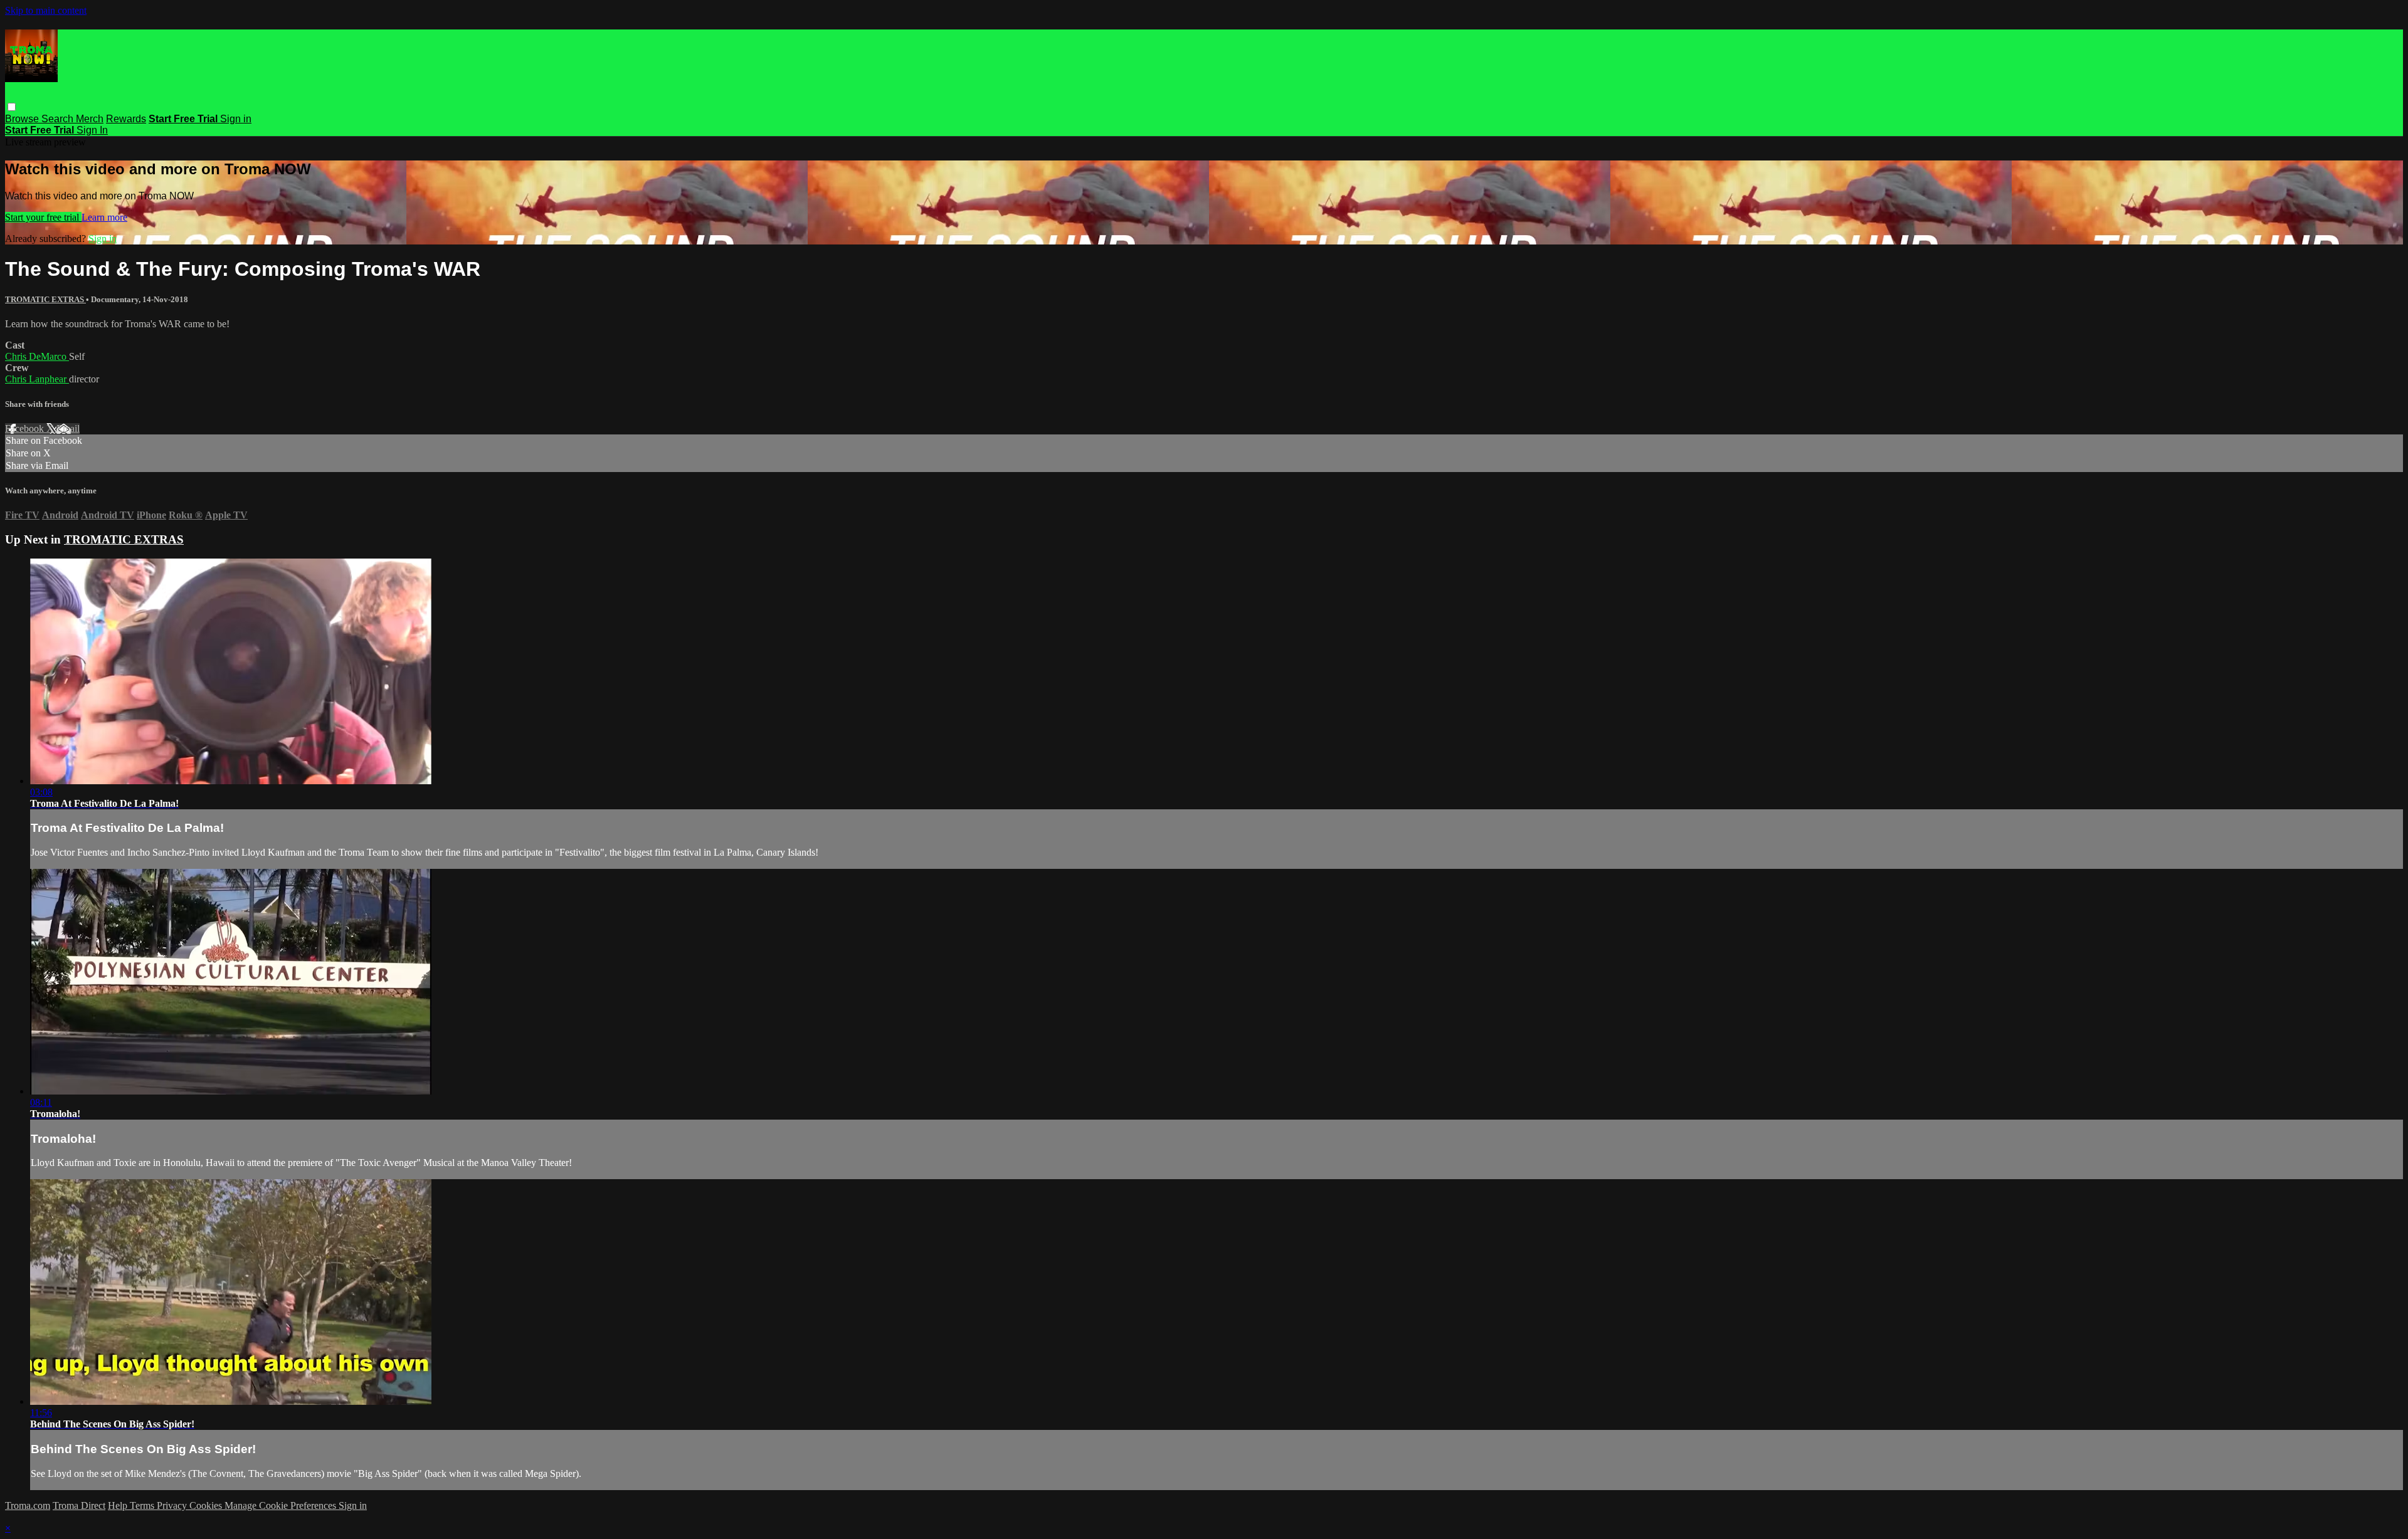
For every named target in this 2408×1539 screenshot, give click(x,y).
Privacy (173, 1505)
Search (59, 119)
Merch (90, 119)
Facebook (26, 428)
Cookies (207, 1505)
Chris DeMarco (37, 356)
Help (119, 1505)
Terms (143, 1505)
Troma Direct (79, 1505)
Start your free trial (43, 217)
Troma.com (28, 1505)
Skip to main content (46, 10)
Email (68, 428)
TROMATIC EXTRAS (45, 299)
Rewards (126, 119)
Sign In (92, 130)
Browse (23, 119)
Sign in (236, 119)
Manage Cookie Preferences (282, 1505)
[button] (12, 107)
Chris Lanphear (37, 379)
